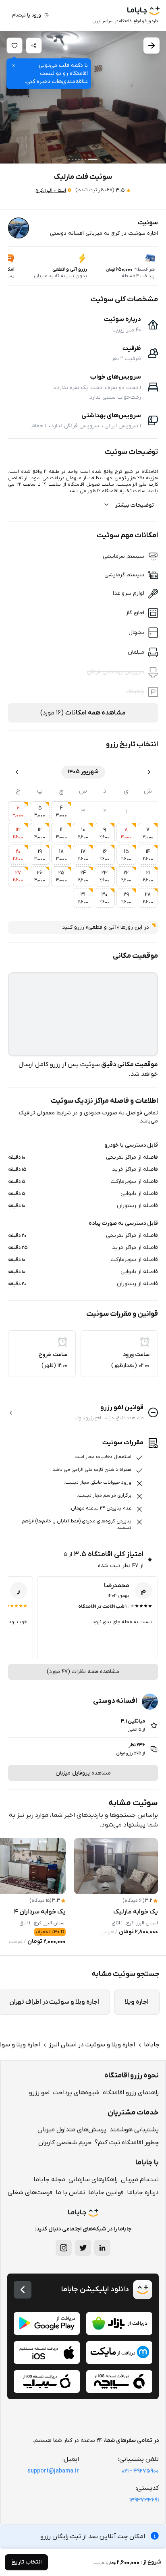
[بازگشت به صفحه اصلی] (23, 2290)
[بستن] (14, 66)
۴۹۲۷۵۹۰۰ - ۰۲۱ (140, 2471)
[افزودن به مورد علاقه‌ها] (15, 46)
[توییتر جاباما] (83, 2248)
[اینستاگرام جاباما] (64, 2248)
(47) (95, 190)
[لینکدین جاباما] (102, 2248)
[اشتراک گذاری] (34, 46)
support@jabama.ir (53, 2471)
